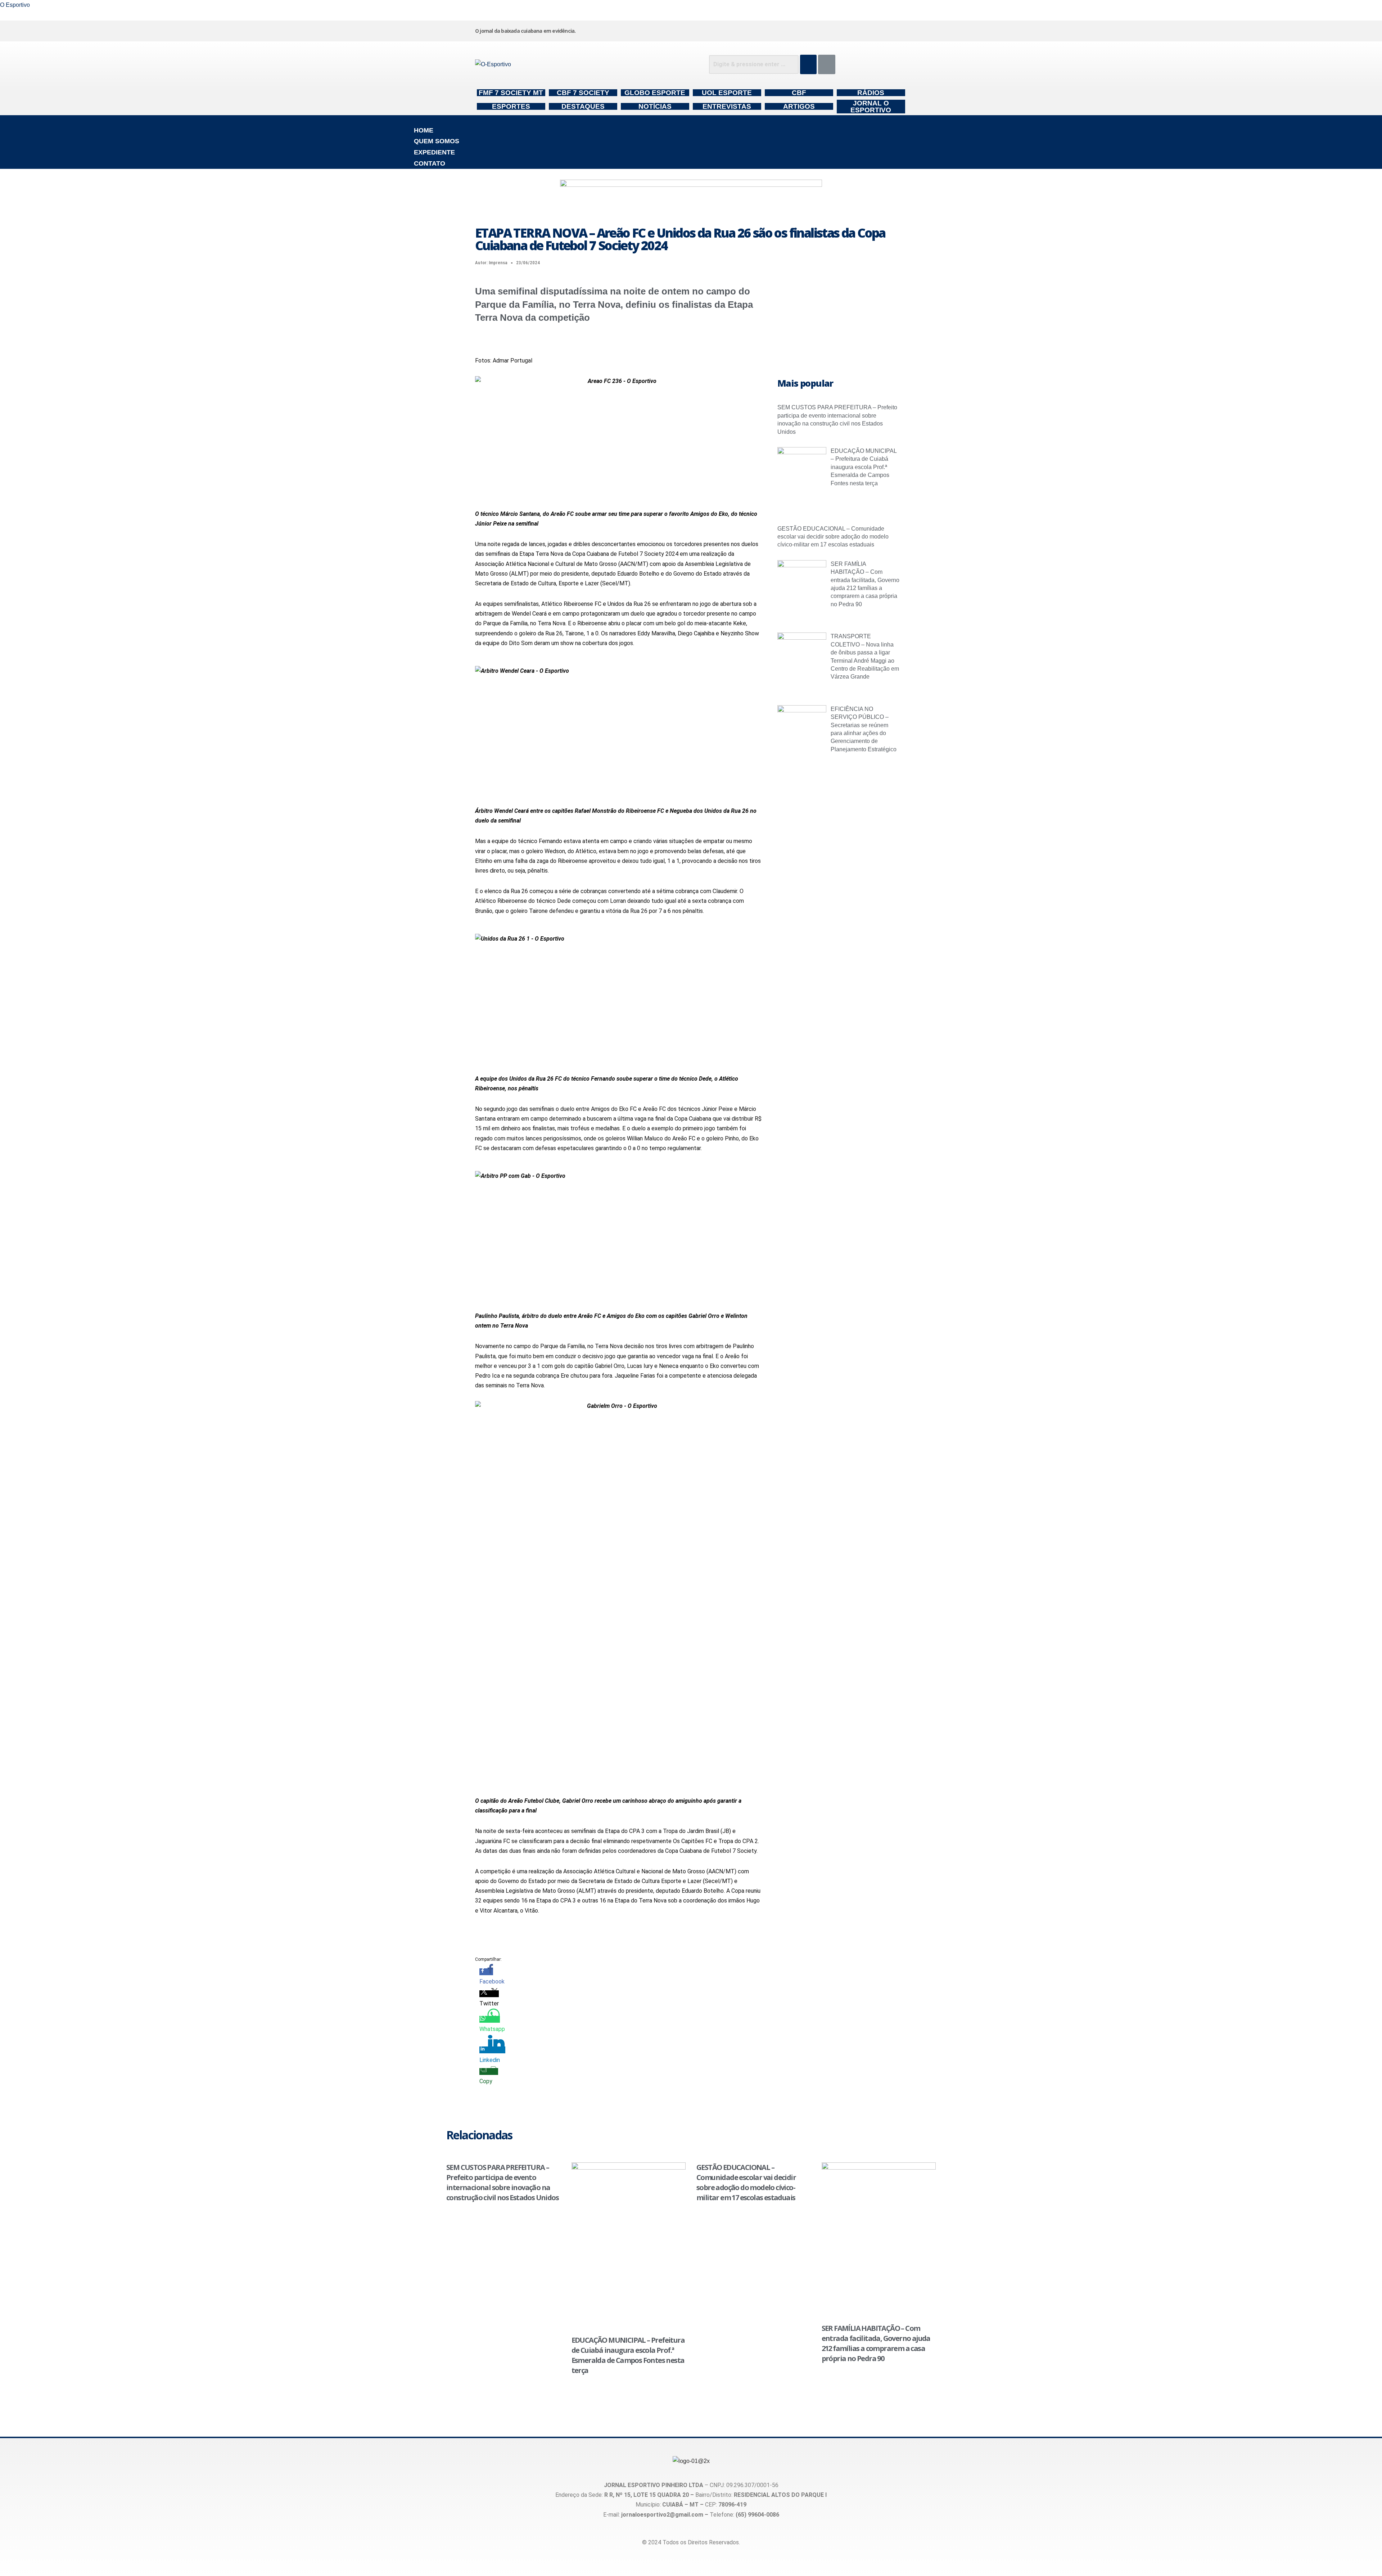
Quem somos (437, 141)
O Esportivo (15, 5)
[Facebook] (789, 30)
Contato (430, 163)
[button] (691, 120)
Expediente (434, 152)
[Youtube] (843, 30)
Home (424, 130)
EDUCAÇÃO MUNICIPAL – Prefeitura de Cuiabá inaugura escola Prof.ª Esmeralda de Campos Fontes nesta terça (864, 467)
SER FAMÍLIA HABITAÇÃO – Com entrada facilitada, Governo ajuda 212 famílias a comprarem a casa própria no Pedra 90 (876, 2343)
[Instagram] (734, 30)
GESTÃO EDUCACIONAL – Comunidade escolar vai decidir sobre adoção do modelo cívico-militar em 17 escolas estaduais (833, 537)
